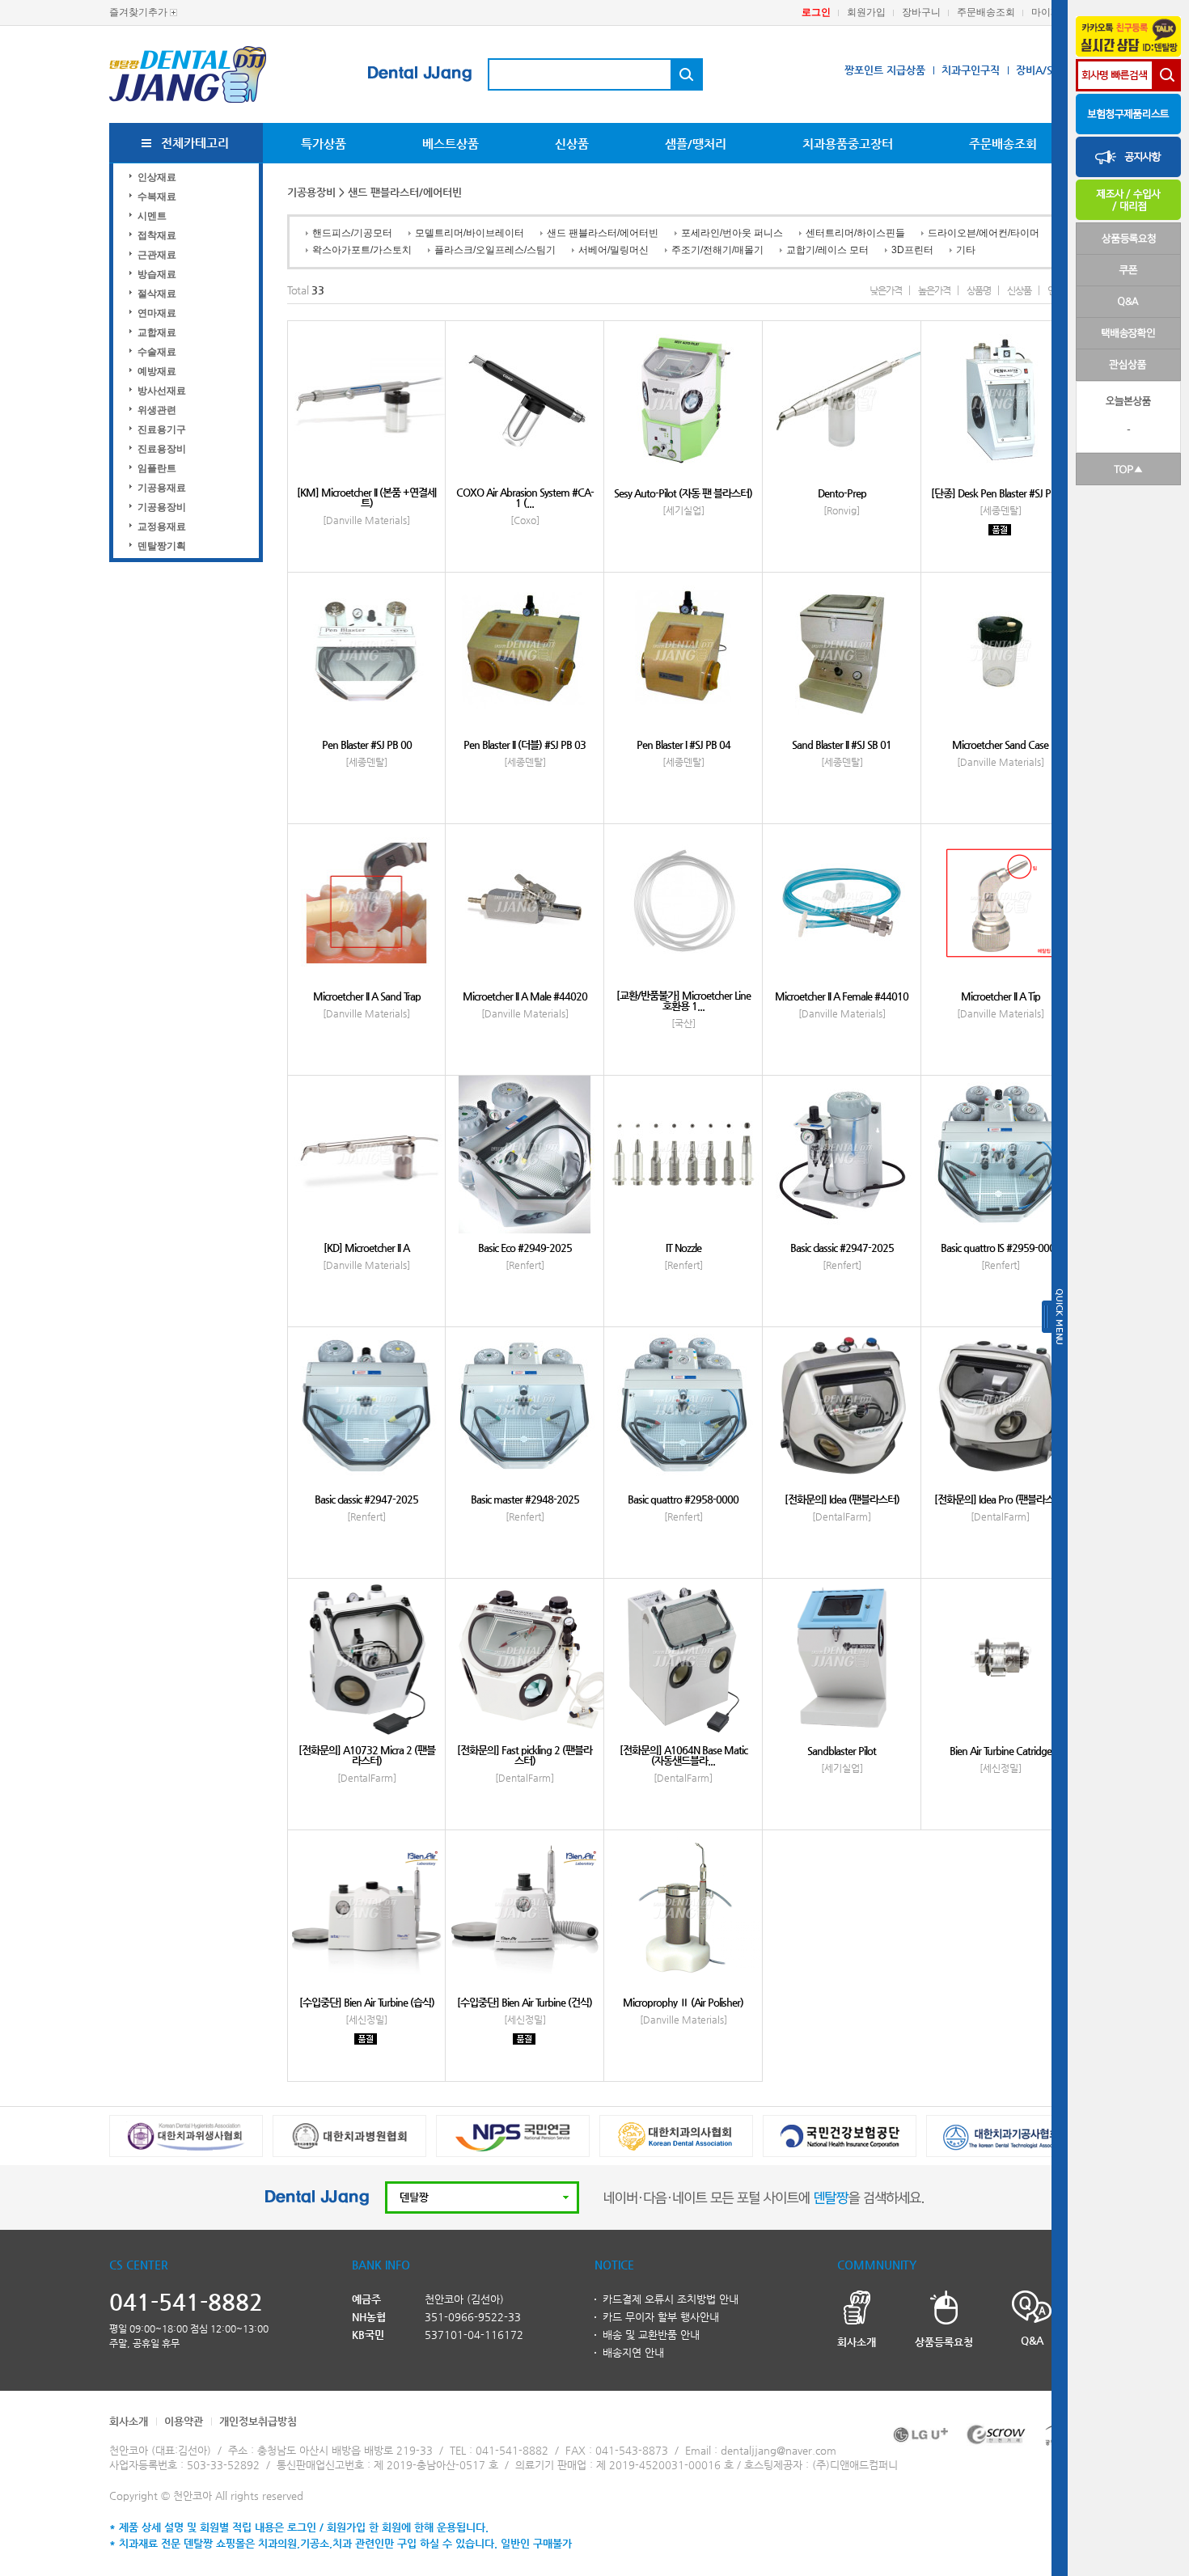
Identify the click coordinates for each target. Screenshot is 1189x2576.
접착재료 (157, 235)
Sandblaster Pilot (842, 1751)
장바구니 (921, 12)
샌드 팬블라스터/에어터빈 (603, 233)
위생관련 (157, 410)
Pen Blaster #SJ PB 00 (367, 744)
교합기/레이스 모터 (827, 250)
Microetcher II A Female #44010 (842, 996)
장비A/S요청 (1044, 70)
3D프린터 (912, 250)
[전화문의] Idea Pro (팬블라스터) (1000, 1499)
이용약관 (184, 2421)
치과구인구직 (971, 70)
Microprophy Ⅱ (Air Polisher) (683, 2002)
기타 (966, 250)
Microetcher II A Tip (1001, 996)
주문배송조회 (986, 12)
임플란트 (157, 468)
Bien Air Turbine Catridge (1001, 1751)
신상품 (572, 144)
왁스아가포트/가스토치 (362, 250)
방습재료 (157, 274)
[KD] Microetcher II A (366, 1248)
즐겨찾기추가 (138, 12)
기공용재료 (162, 488)
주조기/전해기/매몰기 (717, 250)
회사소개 (129, 2421)
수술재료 (157, 352)
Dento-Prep (842, 493)
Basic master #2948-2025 (525, 1499)
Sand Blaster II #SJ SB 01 (842, 744)
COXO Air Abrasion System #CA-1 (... (525, 497)
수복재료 (157, 197)
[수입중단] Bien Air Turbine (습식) (367, 2002)
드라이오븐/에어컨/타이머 (984, 233)
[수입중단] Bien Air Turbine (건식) (525, 2002)
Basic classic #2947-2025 (842, 1248)
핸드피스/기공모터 (352, 233)
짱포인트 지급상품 (885, 70)
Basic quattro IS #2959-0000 (1001, 1248)
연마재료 (157, 313)
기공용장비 (162, 507)
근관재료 (157, 255)
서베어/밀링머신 (614, 250)
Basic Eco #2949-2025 (525, 1248)
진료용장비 (162, 449)
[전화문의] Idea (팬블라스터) (842, 1499)
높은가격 (934, 290)
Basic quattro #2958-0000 (683, 1499)
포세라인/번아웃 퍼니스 (732, 233)
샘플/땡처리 (696, 144)
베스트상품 (451, 144)
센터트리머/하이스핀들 (855, 233)
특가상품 (324, 144)
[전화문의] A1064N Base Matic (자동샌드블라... (683, 1755)
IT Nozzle (683, 1248)
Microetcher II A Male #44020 (525, 996)
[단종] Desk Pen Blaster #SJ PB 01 (1001, 493)
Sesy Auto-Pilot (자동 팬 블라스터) (683, 493)
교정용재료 (162, 527)
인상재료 (157, 177)
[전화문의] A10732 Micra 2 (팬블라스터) (367, 1755)
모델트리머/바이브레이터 (470, 233)
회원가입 (866, 12)
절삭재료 (157, 294)
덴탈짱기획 (162, 546)
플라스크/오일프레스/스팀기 (495, 250)
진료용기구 (162, 429)
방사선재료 (162, 391)
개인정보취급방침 (258, 2421)
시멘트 (152, 216)
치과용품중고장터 (848, 144)
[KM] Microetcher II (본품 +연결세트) (366, 497)
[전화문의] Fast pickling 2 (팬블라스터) (525, 1755)
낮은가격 (886, 290)
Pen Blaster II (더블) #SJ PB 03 (525, 744)
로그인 (816, 12)
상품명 (979, 290)
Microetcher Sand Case (1000, 744)
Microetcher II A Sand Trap (367, 996)
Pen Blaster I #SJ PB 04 (683, 744)
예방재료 (157, 371)
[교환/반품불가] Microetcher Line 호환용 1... (683, 1000)
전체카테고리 (195, 143)
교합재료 (157, 332)
